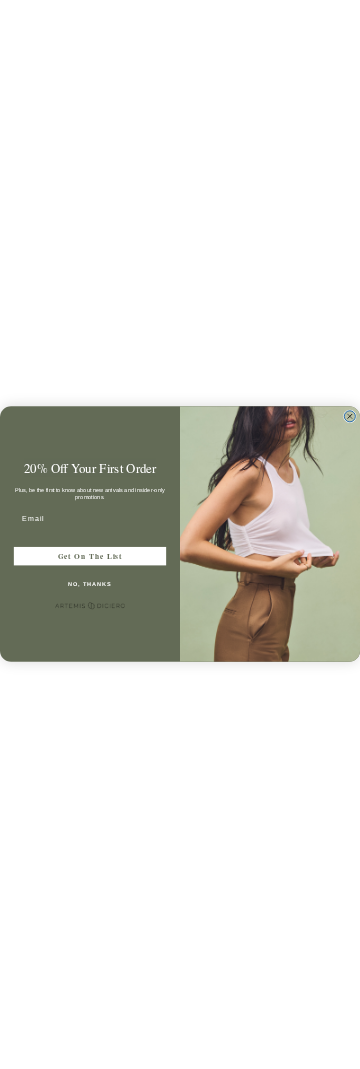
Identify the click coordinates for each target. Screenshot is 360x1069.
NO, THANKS (90, 584)
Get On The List (90, 556)
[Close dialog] (349, 416)
